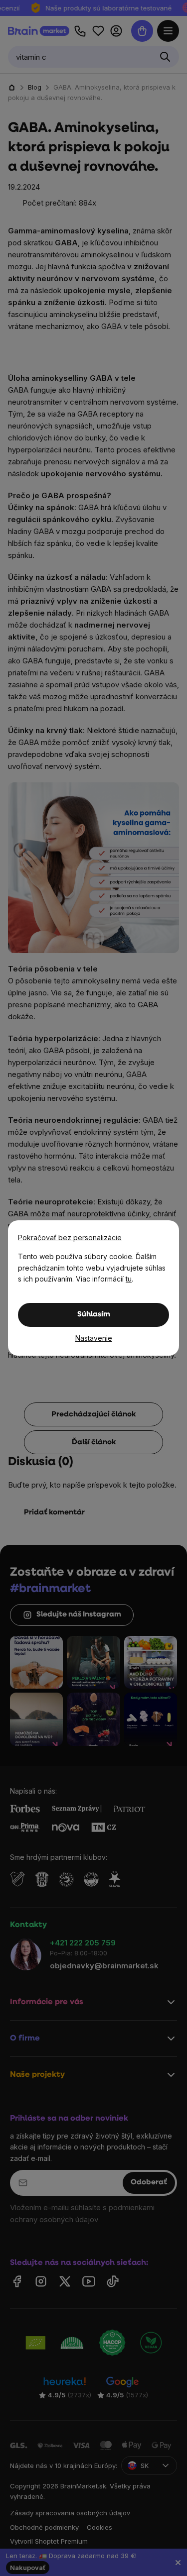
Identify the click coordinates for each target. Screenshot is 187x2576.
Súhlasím (94, 1315)
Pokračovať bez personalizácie (70, 1237)
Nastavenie (94, 1338)
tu (129, 1279)
